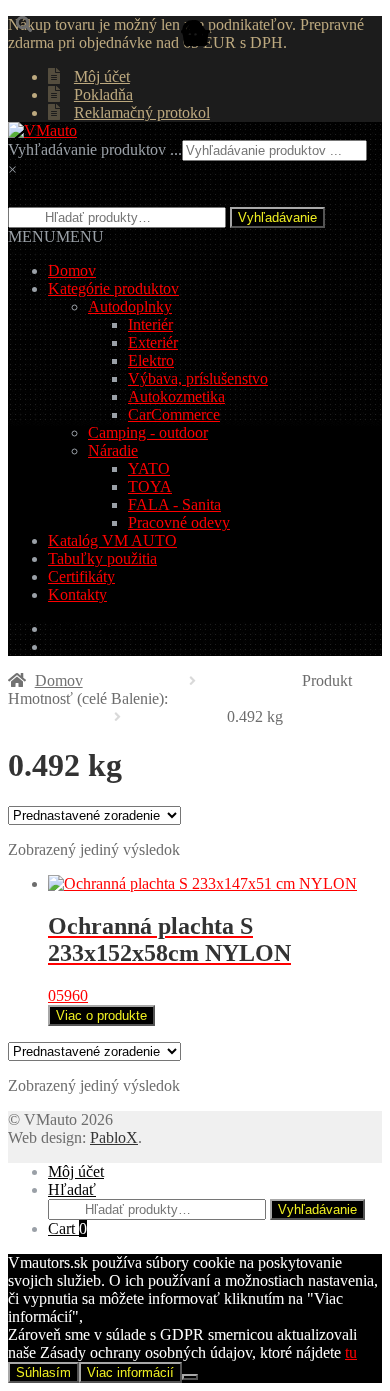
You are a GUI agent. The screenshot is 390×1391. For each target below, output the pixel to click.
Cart (67, 1228)
